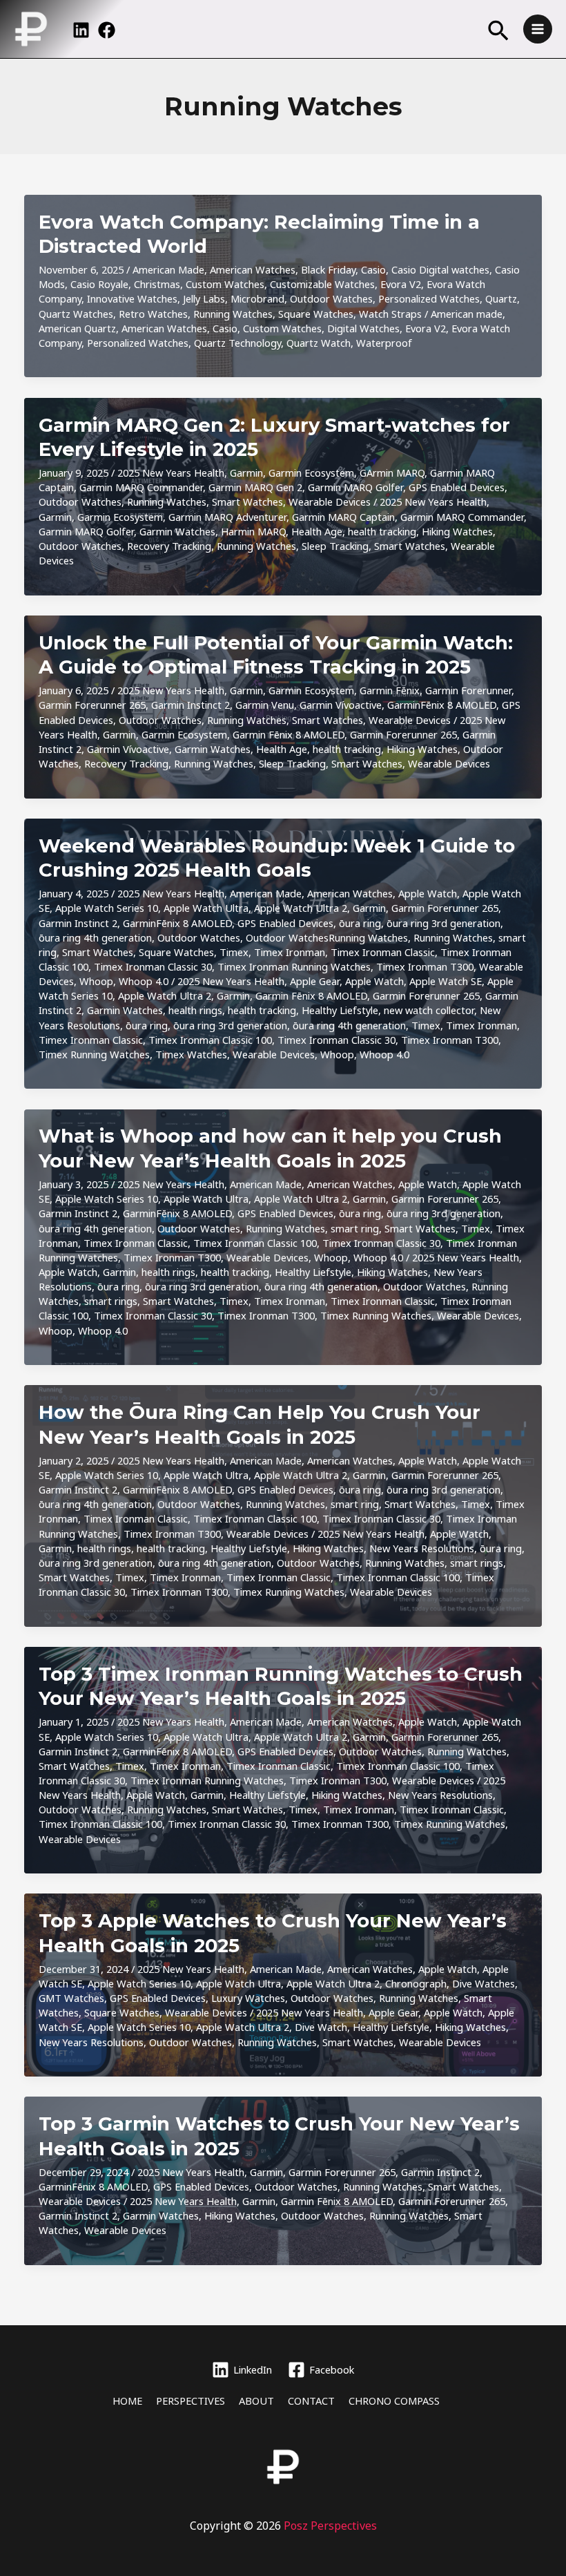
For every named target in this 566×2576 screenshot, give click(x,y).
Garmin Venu (265, 705)
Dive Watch (321, 2027)
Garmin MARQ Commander (141, 487)
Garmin (246, 473)
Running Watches (233, 314)
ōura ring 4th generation (95, 937)
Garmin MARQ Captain (343, 517)
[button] (498, 32)
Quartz (501, 298)
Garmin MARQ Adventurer (227, 517)
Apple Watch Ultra (206, 908)
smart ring (355, 1228)
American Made (168, 269)
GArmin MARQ (392, 473)
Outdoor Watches (331, 298)
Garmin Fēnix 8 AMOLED (289, 734)
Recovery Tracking (169, 546)
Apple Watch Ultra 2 (301, 908)
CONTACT (311, 2401)
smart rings (111, 1301)
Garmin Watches (177, 531)
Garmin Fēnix (390, 690)
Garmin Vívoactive (341, 705)
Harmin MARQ (253, 531)
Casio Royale (99, 284)
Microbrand (257, 298)
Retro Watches (153, 314)
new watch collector (429, 1010)
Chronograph (416, 1983)
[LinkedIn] (81, 30)
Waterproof (384, 343)
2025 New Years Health (171, 473)
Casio (373, 269)
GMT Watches (71, 1998)
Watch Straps (390, 314)
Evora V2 (401, 284)
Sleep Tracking (335, 546)
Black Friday (328, 269)
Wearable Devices (330, 502)
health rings (195, 1010)
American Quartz (77, 328)
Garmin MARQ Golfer (355, 487)
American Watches (253, 269)
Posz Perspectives (330, 2526)
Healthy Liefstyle (340, 1010)
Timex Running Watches (94, 1054)
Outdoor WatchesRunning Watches (327, 937)
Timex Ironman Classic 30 (153, 966)
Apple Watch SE (446, 981)
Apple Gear (315, 981)
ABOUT (256, 2401)
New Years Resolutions (422, 1548)
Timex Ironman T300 (425, 966)
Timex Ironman (290, 952)
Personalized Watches (429, 298)
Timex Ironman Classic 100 (210, 1040)
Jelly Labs (204, 298)
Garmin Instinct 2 (191, 705)
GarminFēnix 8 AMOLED (442, 705)
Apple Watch (428, 893)
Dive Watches (484, 1983)
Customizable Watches (322, 284)
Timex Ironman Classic (383, 952)
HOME (127, 2401)
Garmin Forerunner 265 (92, 705)
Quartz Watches (76, 314)
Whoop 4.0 (144, 981)
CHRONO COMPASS (394, 2401)
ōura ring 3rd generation (443, 923)
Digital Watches (363, 328)
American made (467, 314)
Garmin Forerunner (468, 690)
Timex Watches (191, 1054)
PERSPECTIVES (191, 2401)
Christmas (157, 284)
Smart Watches (247, 502)
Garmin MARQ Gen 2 (255, 487)
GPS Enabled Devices (457, 487)
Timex (234, 952)
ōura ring (360, 923)
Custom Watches (225, 284)
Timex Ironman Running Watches (294, 966)
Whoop (96, 981)
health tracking (382, 531)
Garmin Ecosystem (311, 473)
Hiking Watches (457, 531)
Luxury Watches (248, 1998)
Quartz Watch (319, 343)
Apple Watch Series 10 (107, 908)
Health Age (317, 531)
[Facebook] (107, 30)
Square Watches (316, 314)
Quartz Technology (237, 343)
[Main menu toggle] (538, 29)
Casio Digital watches (440, 269)
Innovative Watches (132, 298)
